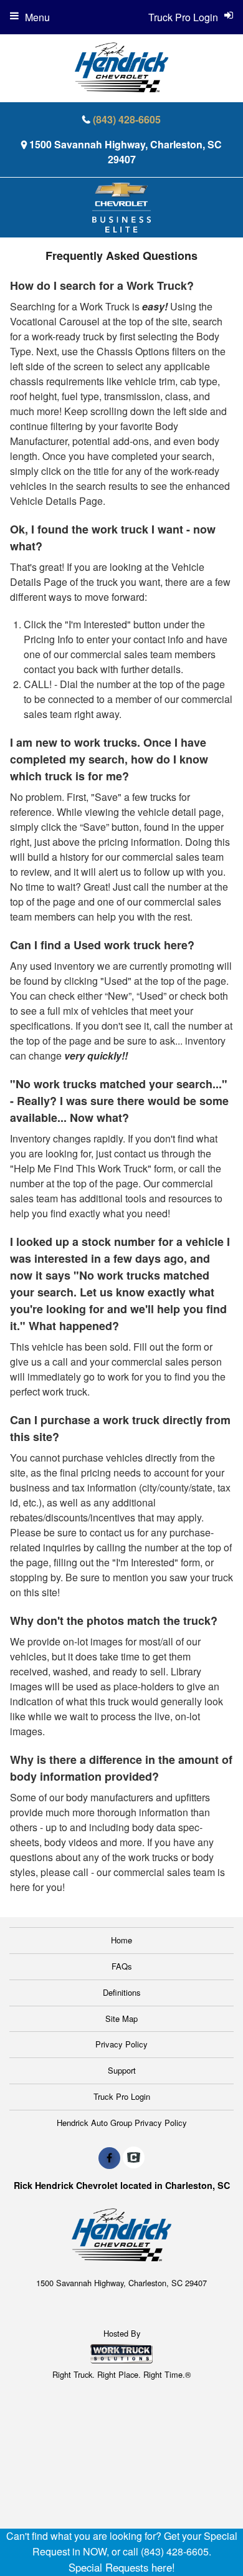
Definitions (122, 1992)
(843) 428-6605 (127, 119)
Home (121, 1940)
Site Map (121, 2018)
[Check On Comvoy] (134, 2158)
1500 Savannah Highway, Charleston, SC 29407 (126, 152)
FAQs (122, 1966)
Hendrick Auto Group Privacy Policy (122, 2123)
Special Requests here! (122, 2567)
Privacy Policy (121, 2044)
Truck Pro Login (122, 2096)
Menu (37, 17)
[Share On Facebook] (109, 2158)
